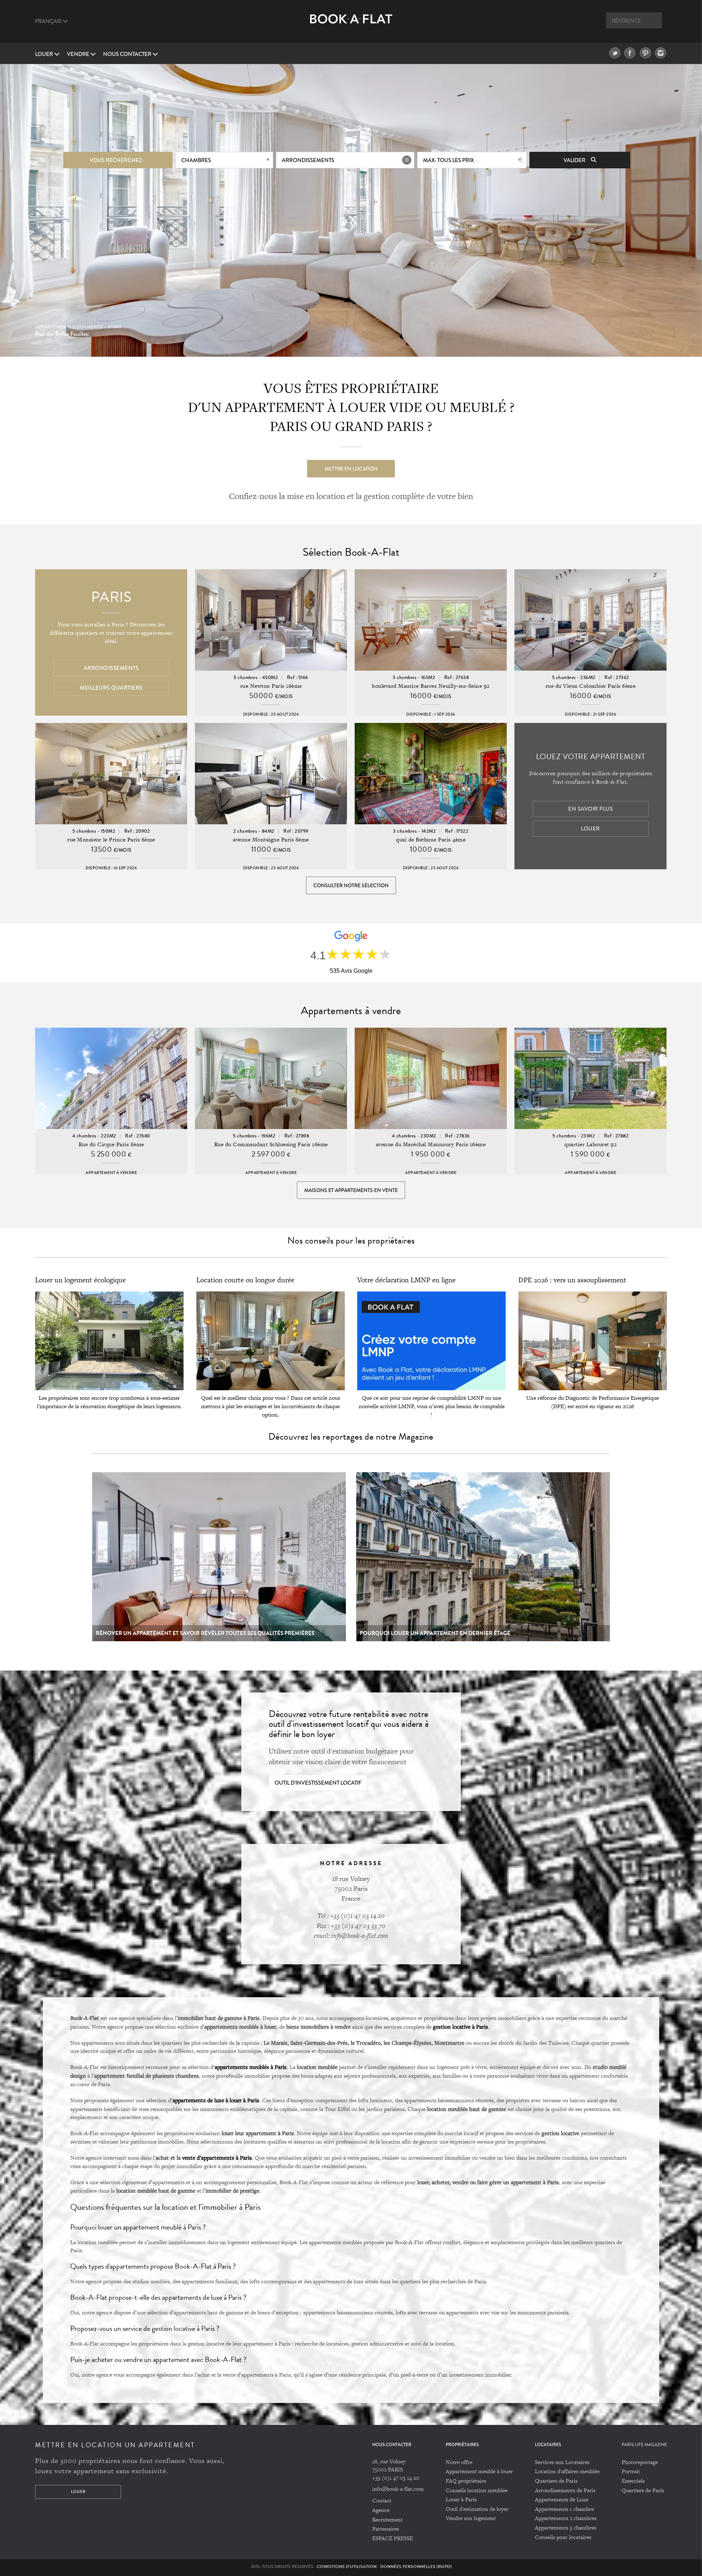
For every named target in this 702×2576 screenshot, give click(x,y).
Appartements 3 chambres (566, 2528)
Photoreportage (640, 2462)
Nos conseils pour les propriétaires (351, 1240)
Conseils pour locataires (563, 2537)
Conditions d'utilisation (347, 2566)
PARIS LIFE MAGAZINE (644, 2445)
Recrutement (387, 2519)
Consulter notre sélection (351, 885)
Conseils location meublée (477, 2490)
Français (49, 21)
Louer (45, 54)
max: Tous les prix (448, 160)
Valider (575, 160)
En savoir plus (590, 809)
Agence (381, 2510)
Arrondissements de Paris (565, 2490)
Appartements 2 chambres (566, 2518)
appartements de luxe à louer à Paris (216, 2100)
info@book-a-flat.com (398, 2489)
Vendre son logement (471, 2518)
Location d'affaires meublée (567, 2471)
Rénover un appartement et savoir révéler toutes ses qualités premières (205, 1633)
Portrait (631, 2471)
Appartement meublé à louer (479, 2471)
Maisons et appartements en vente (351, 1190)
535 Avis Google (351, 971)
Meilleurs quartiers (111, 688)
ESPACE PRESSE (392, 2538)
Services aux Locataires (562, 2462)
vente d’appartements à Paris (217, 2157)
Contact (382, 2500)
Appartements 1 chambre (564, 2509)
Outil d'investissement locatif (318, 1783)
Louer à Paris (461, 2499)
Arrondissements (308, 160)
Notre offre (459, 2462)
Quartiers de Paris (556, 2481)
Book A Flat (351, 25)
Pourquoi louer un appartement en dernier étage (435, 1633)
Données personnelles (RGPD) (416, 2566)
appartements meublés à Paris (251, 2067)
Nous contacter (128, 54)
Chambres (196, 160)
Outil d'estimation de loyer (477, 2509)
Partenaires (386, 2529)
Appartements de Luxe (562, 2499)
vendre (79, 54)
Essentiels (633, 2481)
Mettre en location (351, 469)
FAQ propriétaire (466, 2481)
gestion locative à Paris (461, 2026)
